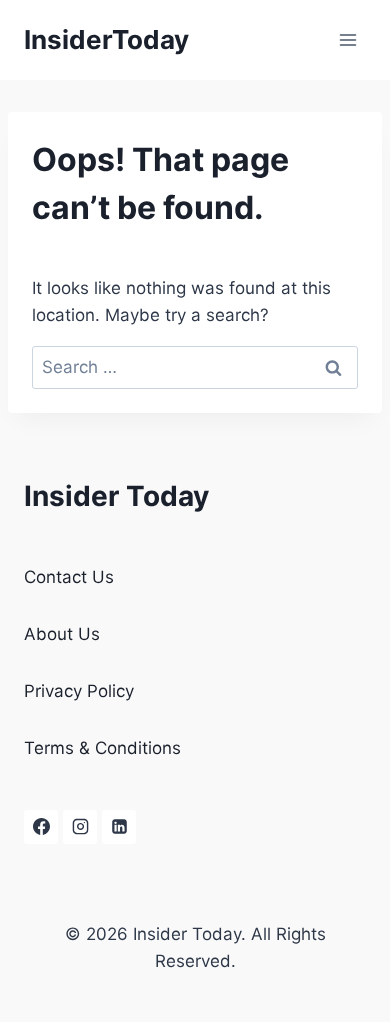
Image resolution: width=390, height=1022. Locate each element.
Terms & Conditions (102, 748)
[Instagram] (80, 827)
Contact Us (69, 577)
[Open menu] (347, 39)
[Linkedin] (119, 827)
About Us (62, 634)
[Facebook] (41, 827)
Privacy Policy (79, 691)
